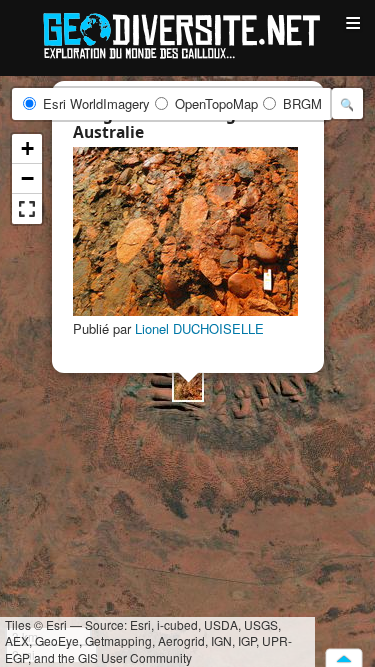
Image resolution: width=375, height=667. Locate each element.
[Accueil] (188, 34)
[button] (188, 386)
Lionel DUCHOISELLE (199, 328)
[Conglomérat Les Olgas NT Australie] (185, 231)
